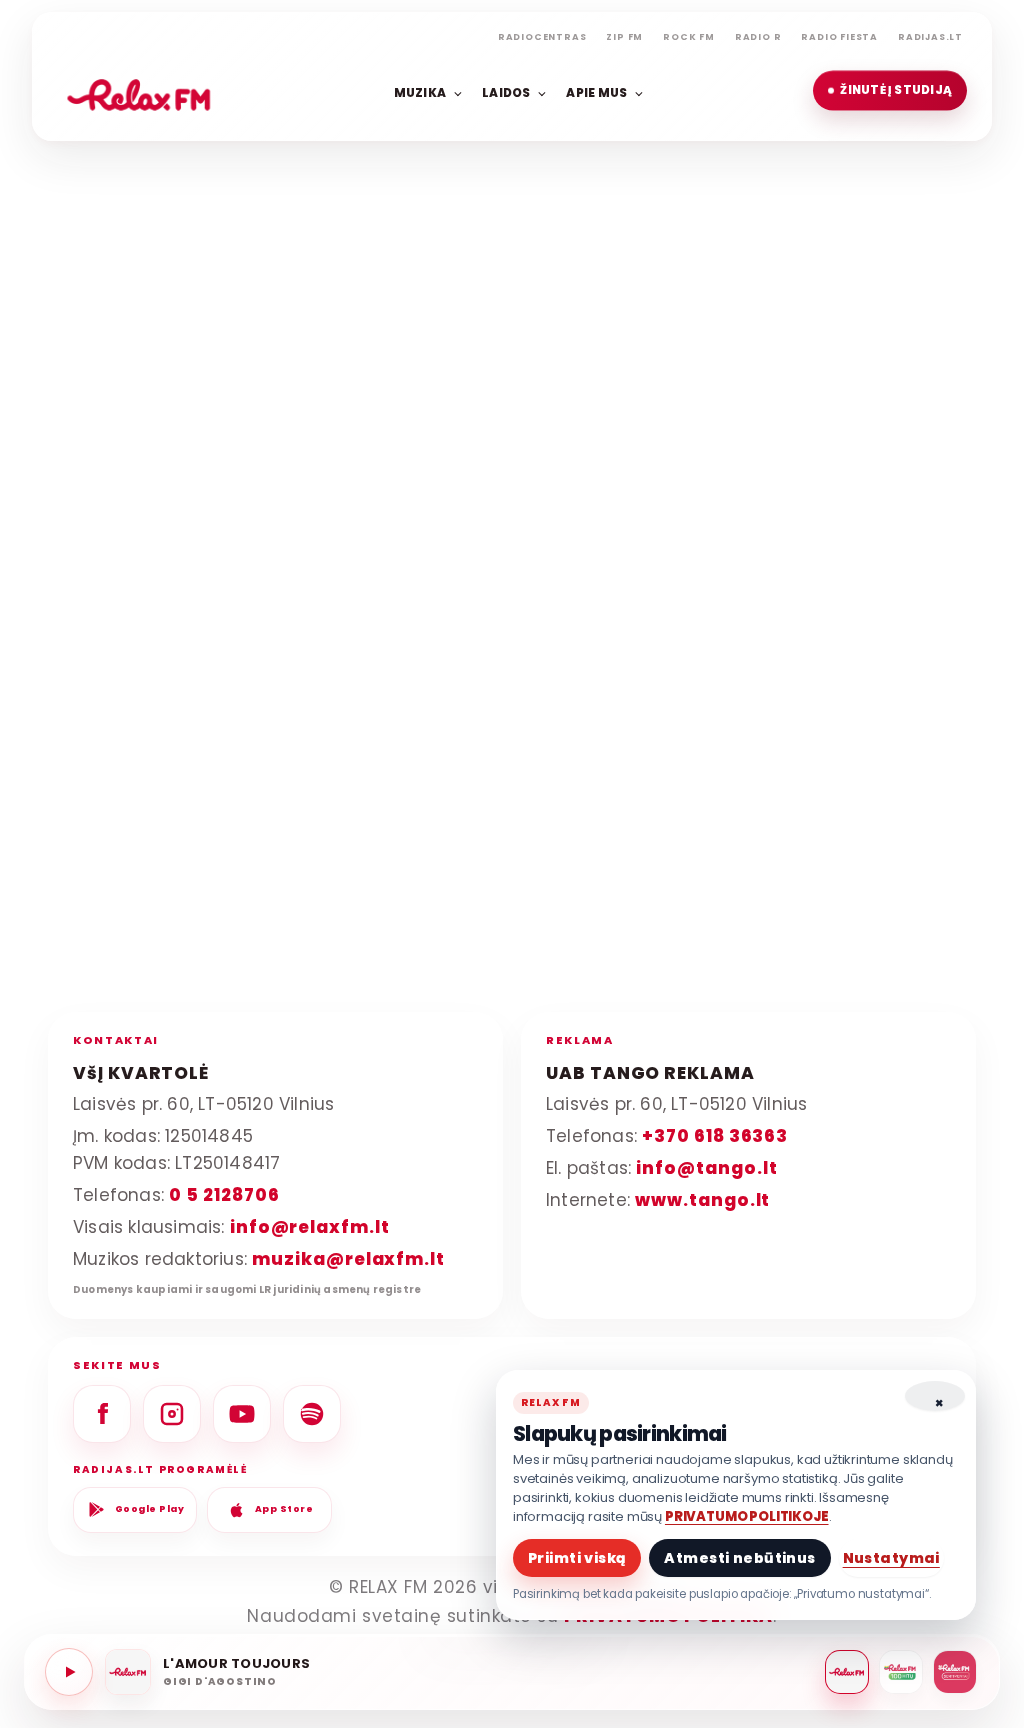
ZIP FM (624, 37)
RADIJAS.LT (930, 37)
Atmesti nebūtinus (739, 1558)
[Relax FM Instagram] (172, 1414)
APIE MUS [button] (596, 92)
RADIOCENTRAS (542, 37)
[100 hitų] (901, 1672)
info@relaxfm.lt (310, 1227)
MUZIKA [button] (420, 92)
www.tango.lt (702, 1200)
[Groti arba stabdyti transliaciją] (69, 1672)
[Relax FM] (847, 1672)
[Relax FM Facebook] (102, 1414)
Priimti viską (577, 1558)
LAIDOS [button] (506, 92)
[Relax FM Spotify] (312, 1414)
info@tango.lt (706, 1168)
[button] (890, 91)
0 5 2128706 (224, 1195)
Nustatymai (891, 1558)
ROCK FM (689, 37)
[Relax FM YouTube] (242, 1414)
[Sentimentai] (955, 1672)
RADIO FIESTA (839, 37)
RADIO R (758, 37)
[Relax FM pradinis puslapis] (139, 91)
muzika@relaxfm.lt (348, 1259)
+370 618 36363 (715, 1136)
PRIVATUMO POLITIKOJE (747, 1516)
